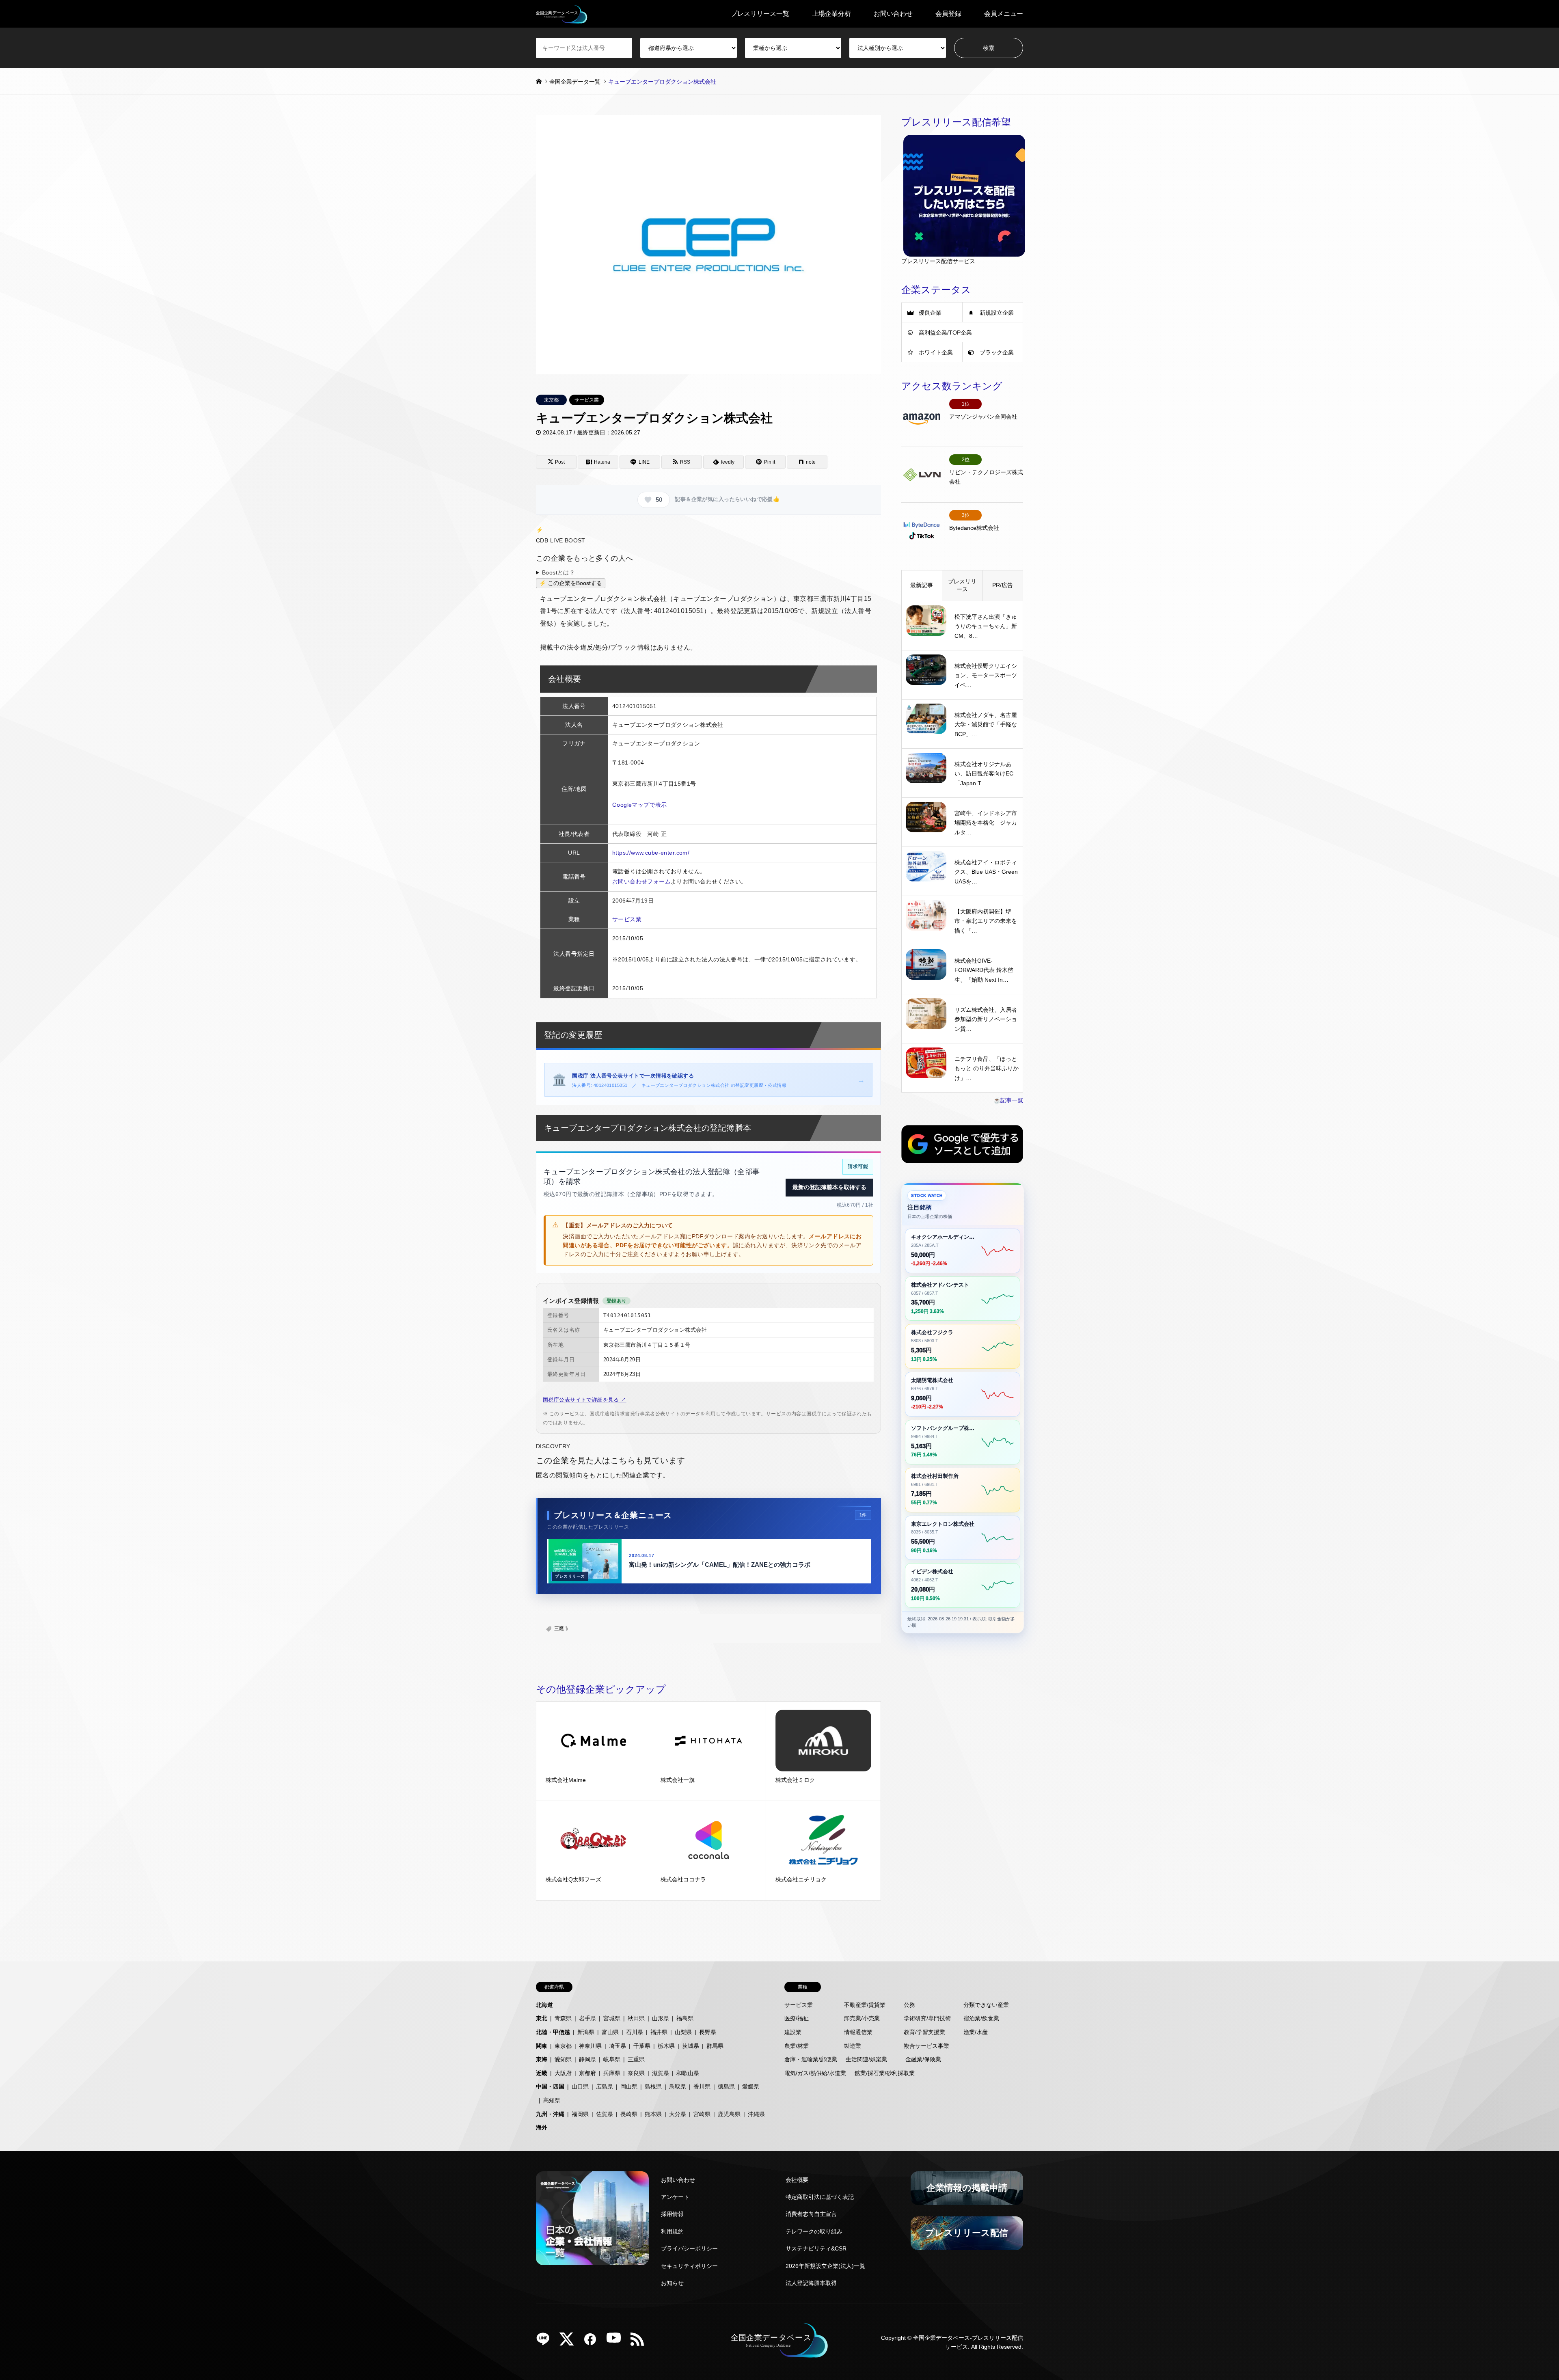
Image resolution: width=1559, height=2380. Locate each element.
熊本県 (653, 2114)
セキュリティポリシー (689, 2266)
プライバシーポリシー (689, 2248)
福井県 (659, 2032)
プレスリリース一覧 (760, 14)
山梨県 (683, 2032)
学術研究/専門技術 (927, 2018)
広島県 (605, 2086)
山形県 (661, 2018)
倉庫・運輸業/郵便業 (811, 2059)
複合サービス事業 (926, 2046)
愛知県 (563, 2059)
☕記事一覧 (1008, 1100)
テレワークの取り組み (814, 2231)
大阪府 (563, 2073)
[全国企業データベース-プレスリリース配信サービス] (562, 14)
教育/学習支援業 (924, 2032)
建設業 (793, 2032)
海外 (542, 2127)
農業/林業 (797, 2046)
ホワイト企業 (936, 352)
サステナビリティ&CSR (816, 2248)
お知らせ (672, 2283)
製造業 (853, 2046)
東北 (542, 2018)
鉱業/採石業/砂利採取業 (885, 2073)
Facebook (593, 2342)
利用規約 (672, 2231)
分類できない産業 (986, 2005)
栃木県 (666, 2046)
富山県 (610, 2032)
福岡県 (580, 2114)
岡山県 (629, 2086)
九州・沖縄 (550, 2114)
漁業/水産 (976, 2032)
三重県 (636, 2059)
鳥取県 (678, 2086)
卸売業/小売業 (862, 2018)
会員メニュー (1004, 14)
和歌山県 (688, 2073)
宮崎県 (702, 2114)
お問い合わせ (893, 14)
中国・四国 (550, 2086)
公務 (909, 2005)
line (546, 2342)
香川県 (702, 2086)
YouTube (617, 2342)
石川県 (635, 2032)
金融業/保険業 (923, 2059)
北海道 (544, 2005)
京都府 (587, 2073)
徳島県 (726, 2086)
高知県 (552, 2100)
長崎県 (629, 2114)
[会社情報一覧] (592, 2218)
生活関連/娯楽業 (866, 2059)
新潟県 (586, 2032)
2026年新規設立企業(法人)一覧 (825, 2266)
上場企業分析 (831, 14)
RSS (640, 2342)
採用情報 (672, 2214)
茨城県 (691, 2046)
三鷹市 (561, 1628)
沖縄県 (756, 2114)
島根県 (653, 2086)
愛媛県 (751, 2086)
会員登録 (948, 14)
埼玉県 (618, 2046)
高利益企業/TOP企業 (945, 333)
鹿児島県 (729, 2114)
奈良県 (636, 2073)
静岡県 (587, 2059)
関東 (542, 2046)
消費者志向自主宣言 (811, 2214)
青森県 (563, 2018)
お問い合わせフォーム (641, 881)
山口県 (580, 2086)
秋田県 (636, 2018)
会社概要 (797, 2180)
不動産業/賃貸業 (865, 2005)
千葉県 (642, 2046)
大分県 (678, 2114)
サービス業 (587, 400)
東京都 (551, 400)
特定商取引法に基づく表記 (820, 2197)
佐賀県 (605, 2114)
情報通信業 (858, 2032)
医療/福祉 (797, 2018)
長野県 (708, 2032)
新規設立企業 (997, 313)
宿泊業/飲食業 (981, 2018)
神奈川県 (590, 2046)
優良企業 (930, 313)
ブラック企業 (997, 352)
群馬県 (715, 2046)
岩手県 (587, 2018)
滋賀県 (661, 2073)
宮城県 (612, 2018)
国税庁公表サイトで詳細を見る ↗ (585, 1400)
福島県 (685, 2018)
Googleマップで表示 (640, 805)
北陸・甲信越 (553, 2032)
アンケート (675, 2197)
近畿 (542, 2073)
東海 (542, 2059)
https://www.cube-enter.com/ (651, 853)
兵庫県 (612, 2073)
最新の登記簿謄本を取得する (829, 1187)
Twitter (570, 2342)
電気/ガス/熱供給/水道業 (815, 2073)
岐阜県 (612, 2059)
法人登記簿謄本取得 (811, 2283)
